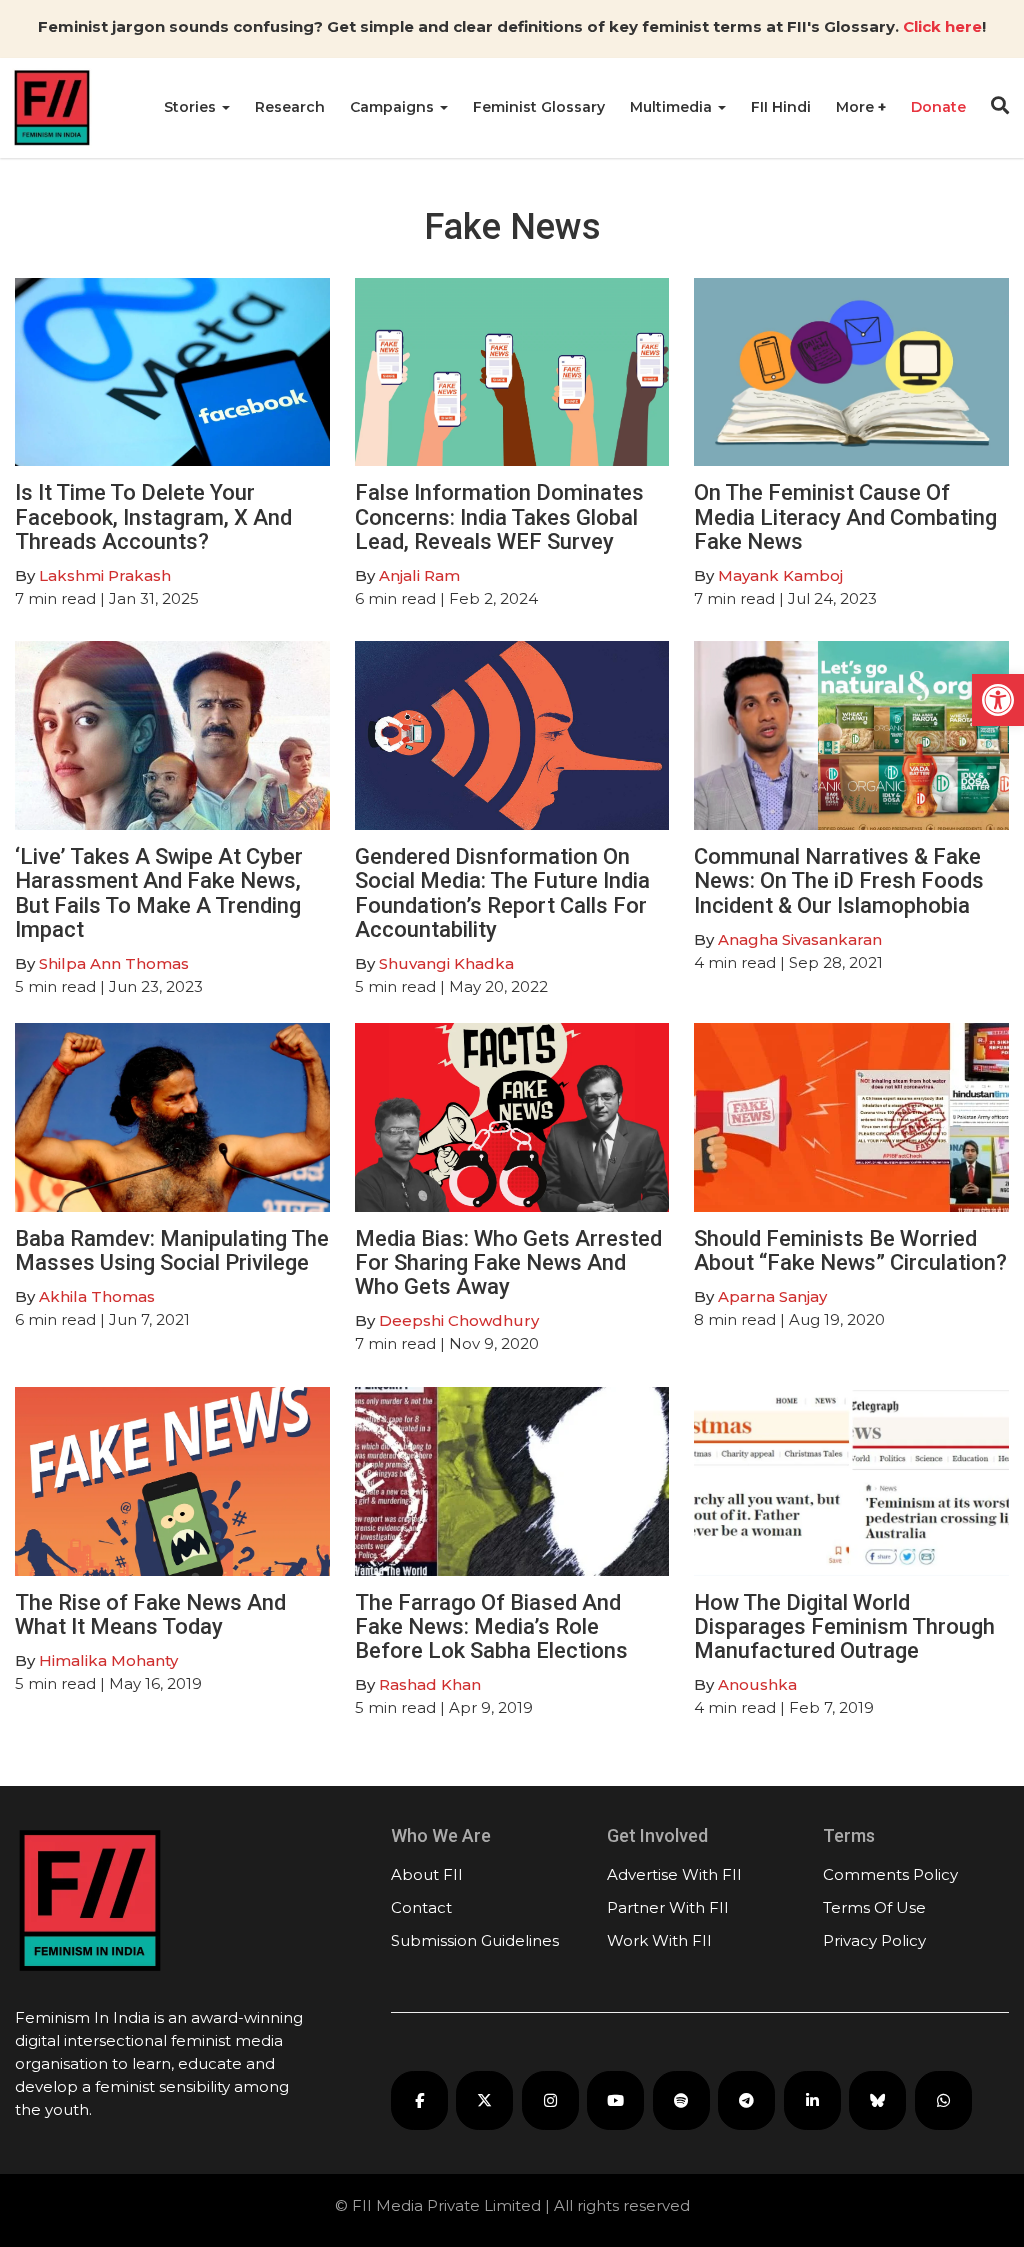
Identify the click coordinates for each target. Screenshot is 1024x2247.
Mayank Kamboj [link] (780, 575)
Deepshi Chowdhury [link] (459, 1320)
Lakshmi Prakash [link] (105, 575)
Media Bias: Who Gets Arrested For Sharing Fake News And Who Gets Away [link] (508, 1262)
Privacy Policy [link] (874, 1940)
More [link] (857, 107)
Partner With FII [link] (668, 1907)
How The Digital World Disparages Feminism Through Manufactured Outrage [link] (844, 1626)
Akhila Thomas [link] (97, 1296)
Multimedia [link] (673, 107)
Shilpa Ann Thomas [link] (114, 963)
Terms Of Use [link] (874, 1907)
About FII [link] (427, 1874)
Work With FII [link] (659, 1940)
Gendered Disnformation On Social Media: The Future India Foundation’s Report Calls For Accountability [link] (502, 893)
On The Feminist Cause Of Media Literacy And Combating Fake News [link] (845, 516)
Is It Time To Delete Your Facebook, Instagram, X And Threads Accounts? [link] (153, 516)
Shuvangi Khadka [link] (446, 963)
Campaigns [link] (394, 107)
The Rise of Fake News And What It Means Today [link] (150, 1614)
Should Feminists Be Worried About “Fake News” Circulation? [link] (850, 1250)
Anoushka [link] (757, 1684)
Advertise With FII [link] (674, 1874)
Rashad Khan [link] (430, 1684)
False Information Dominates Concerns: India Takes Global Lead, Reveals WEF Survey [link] (499, 516)
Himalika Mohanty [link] (108, 1660)
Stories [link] (192, 107)
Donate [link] (938, 107)
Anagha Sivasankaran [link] (800, 939)
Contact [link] (421, 1907)
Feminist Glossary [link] (539, 107)
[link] (998, 700)
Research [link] (290, 107)
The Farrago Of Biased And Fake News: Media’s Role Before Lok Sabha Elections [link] (491, 1626)
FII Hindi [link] (781, 107)
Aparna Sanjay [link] (772, 1296)
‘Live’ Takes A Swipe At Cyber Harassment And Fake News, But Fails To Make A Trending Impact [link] (159, 893)
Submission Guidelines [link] (475, 1940)
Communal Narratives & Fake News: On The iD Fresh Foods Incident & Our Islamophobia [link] (839, 880)
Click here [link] (942, 26)
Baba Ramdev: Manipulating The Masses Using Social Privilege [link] (172, 1250)
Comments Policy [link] (890, 1874)
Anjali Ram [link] (419, 575)
